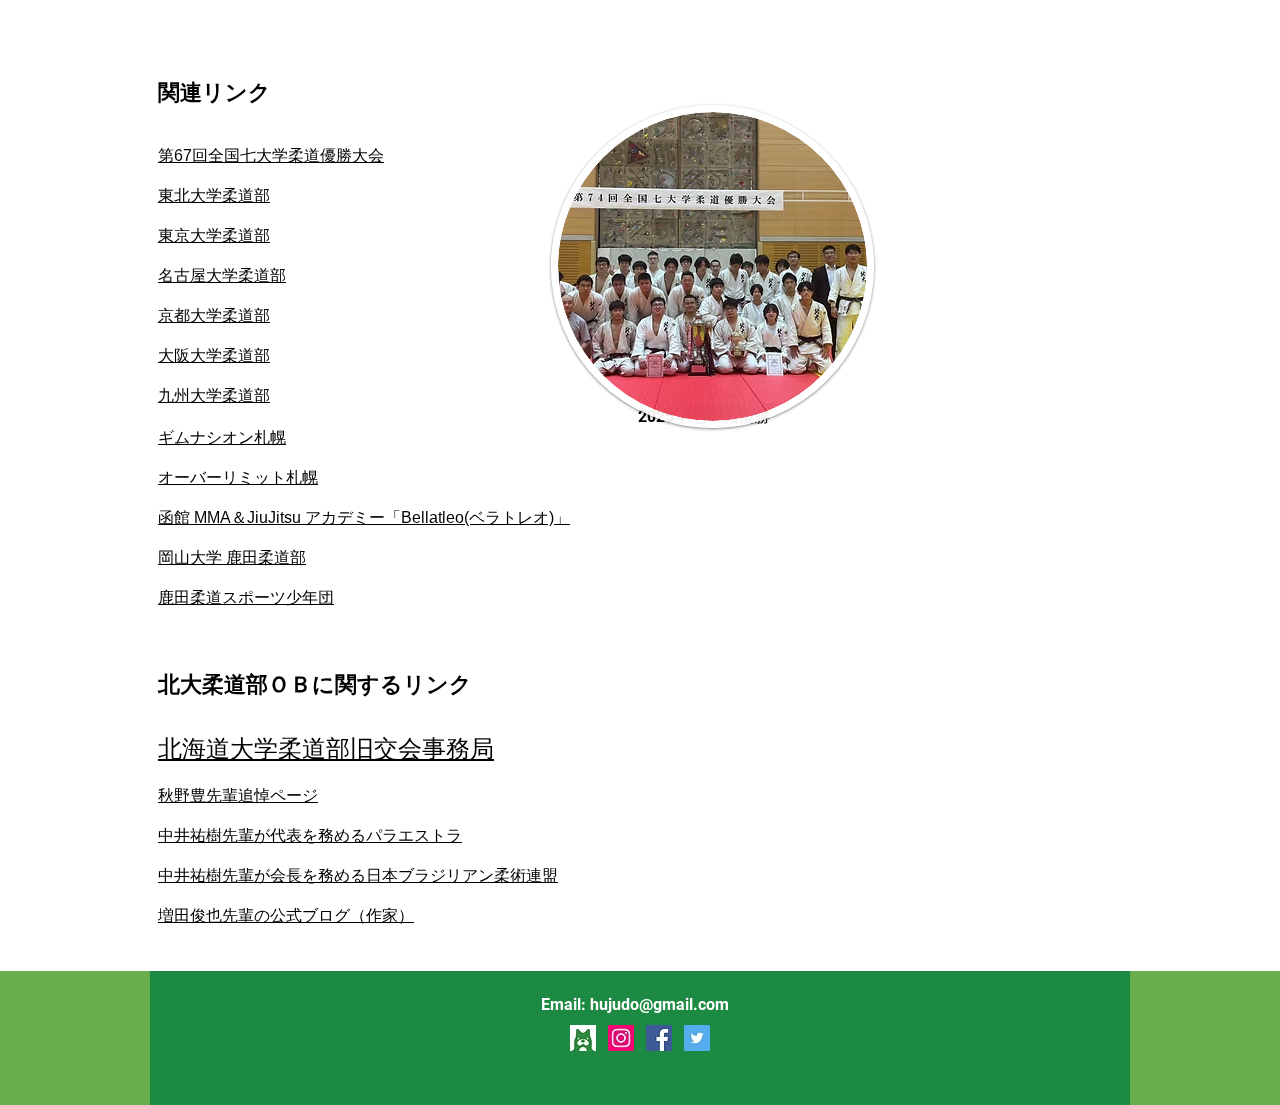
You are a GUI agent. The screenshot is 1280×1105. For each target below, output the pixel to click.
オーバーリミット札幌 (238, 477)
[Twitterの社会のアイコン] (697, 1038)
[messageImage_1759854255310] (583, 1038)
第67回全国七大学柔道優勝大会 (271, 155)
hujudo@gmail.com (659, 1004)
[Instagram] (621, 1038)
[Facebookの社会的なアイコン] (659, 1038)
